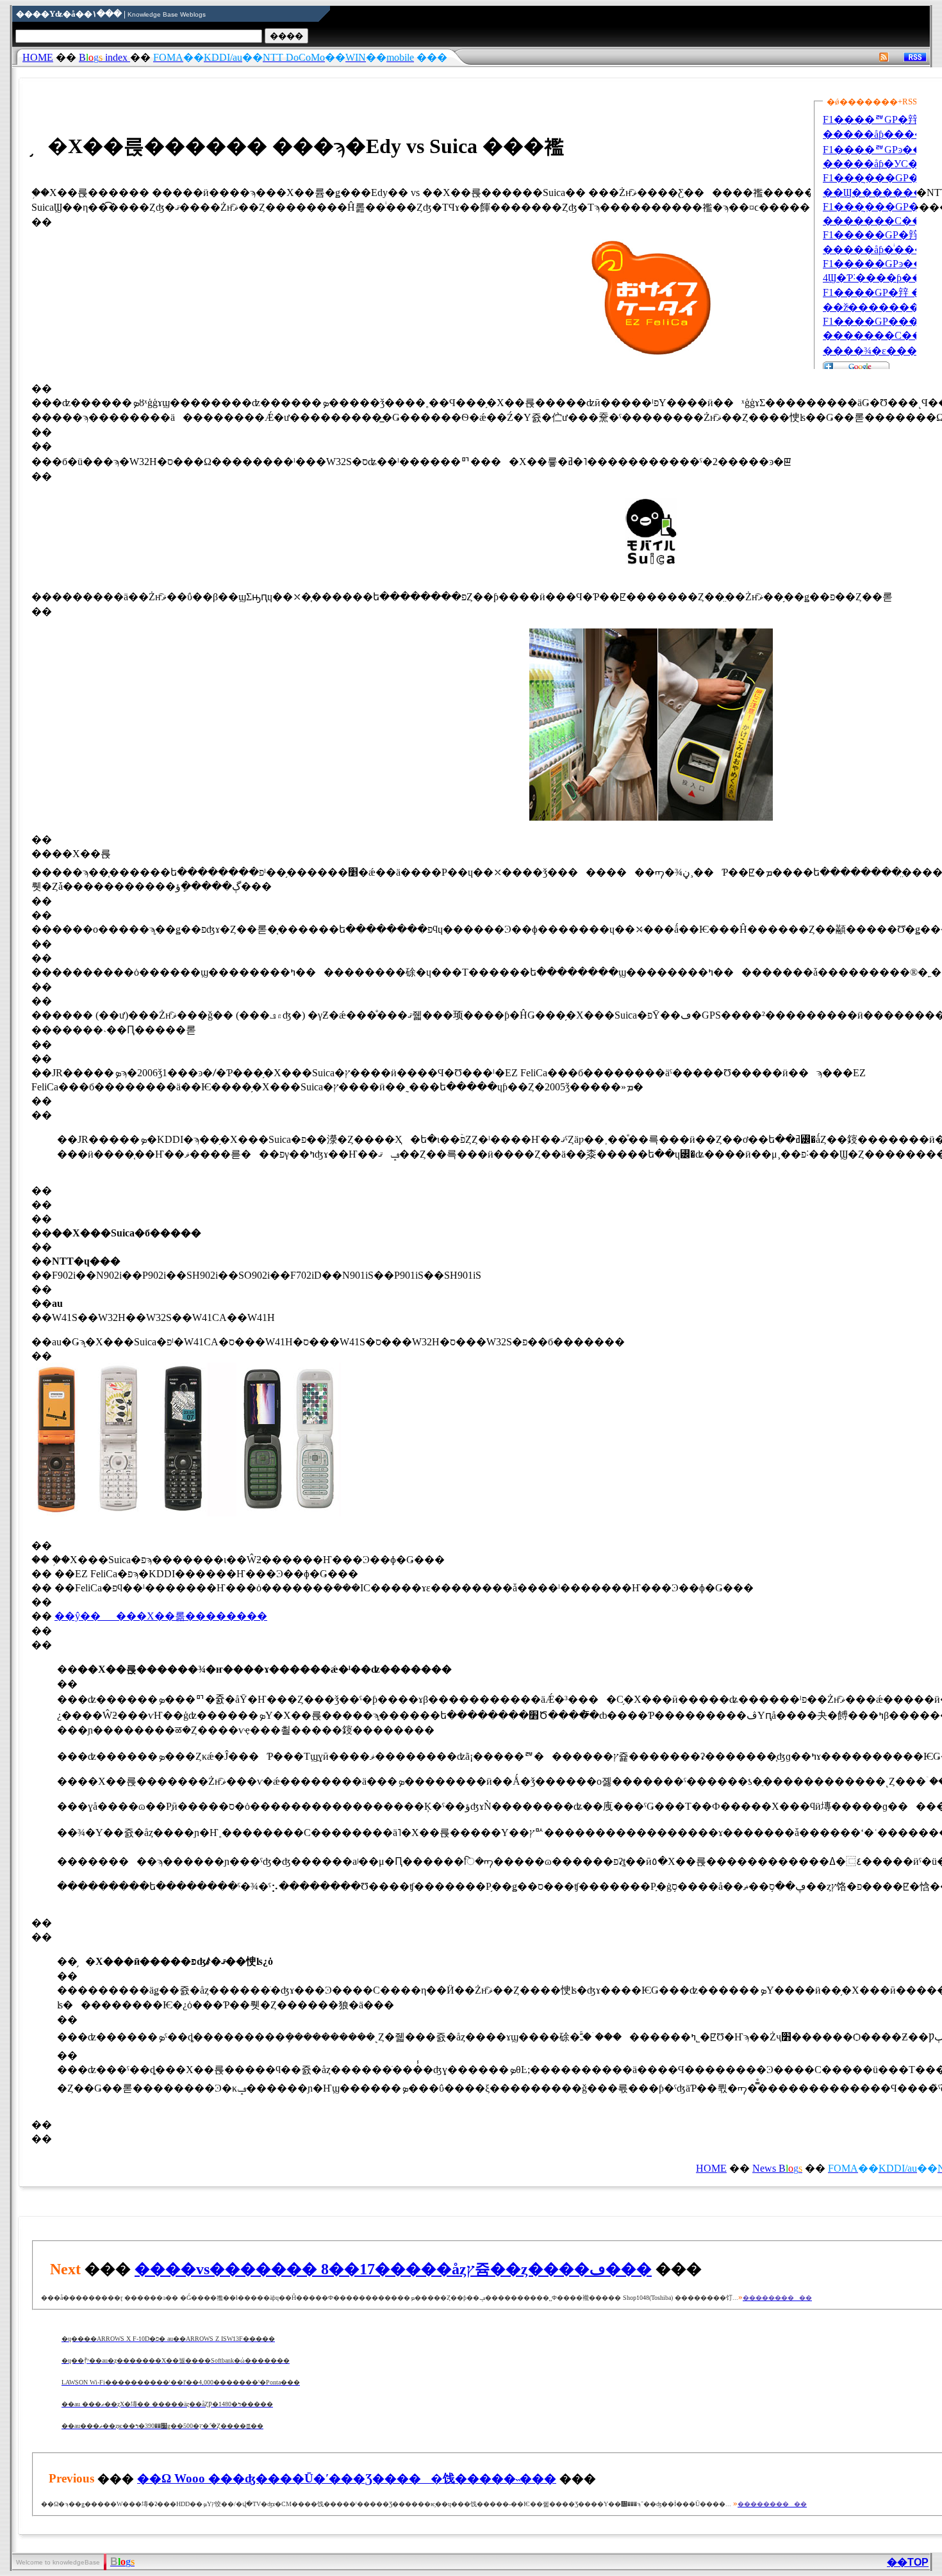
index (104, 57)
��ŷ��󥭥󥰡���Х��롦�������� (161, 1616)
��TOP (908, 2562)
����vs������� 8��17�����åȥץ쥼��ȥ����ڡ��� (393, 2269)
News (777, 2168)
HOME (38, 57)
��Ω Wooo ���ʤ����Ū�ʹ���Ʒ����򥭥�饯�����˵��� (347, 2478)
